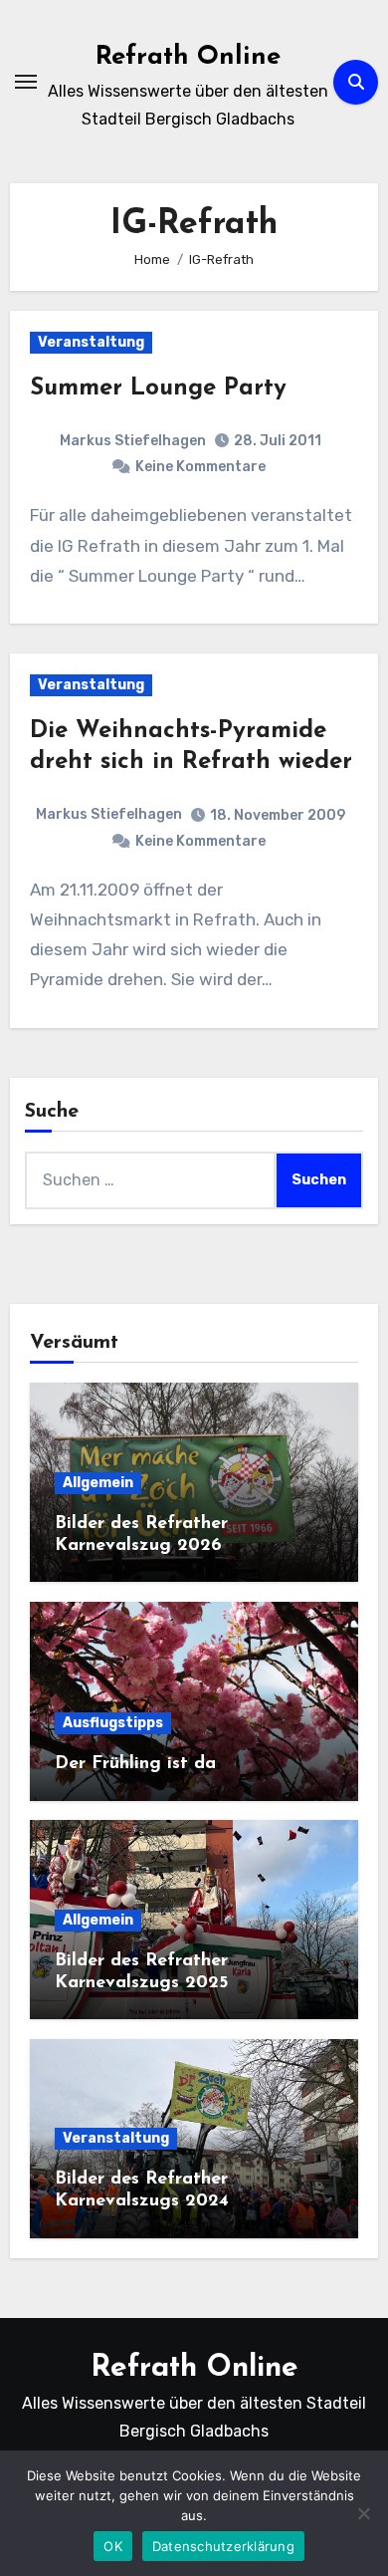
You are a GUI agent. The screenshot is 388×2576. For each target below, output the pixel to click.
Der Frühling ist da (135, 1764)
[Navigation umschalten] (26, 82)
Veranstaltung (91, 342)
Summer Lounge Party (158, 388)
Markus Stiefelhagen (133, 441)
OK (113, 2546)
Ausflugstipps (113, 1723)
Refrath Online (188, 57)
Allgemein (98, 1483)
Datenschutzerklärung (223, 2546)
